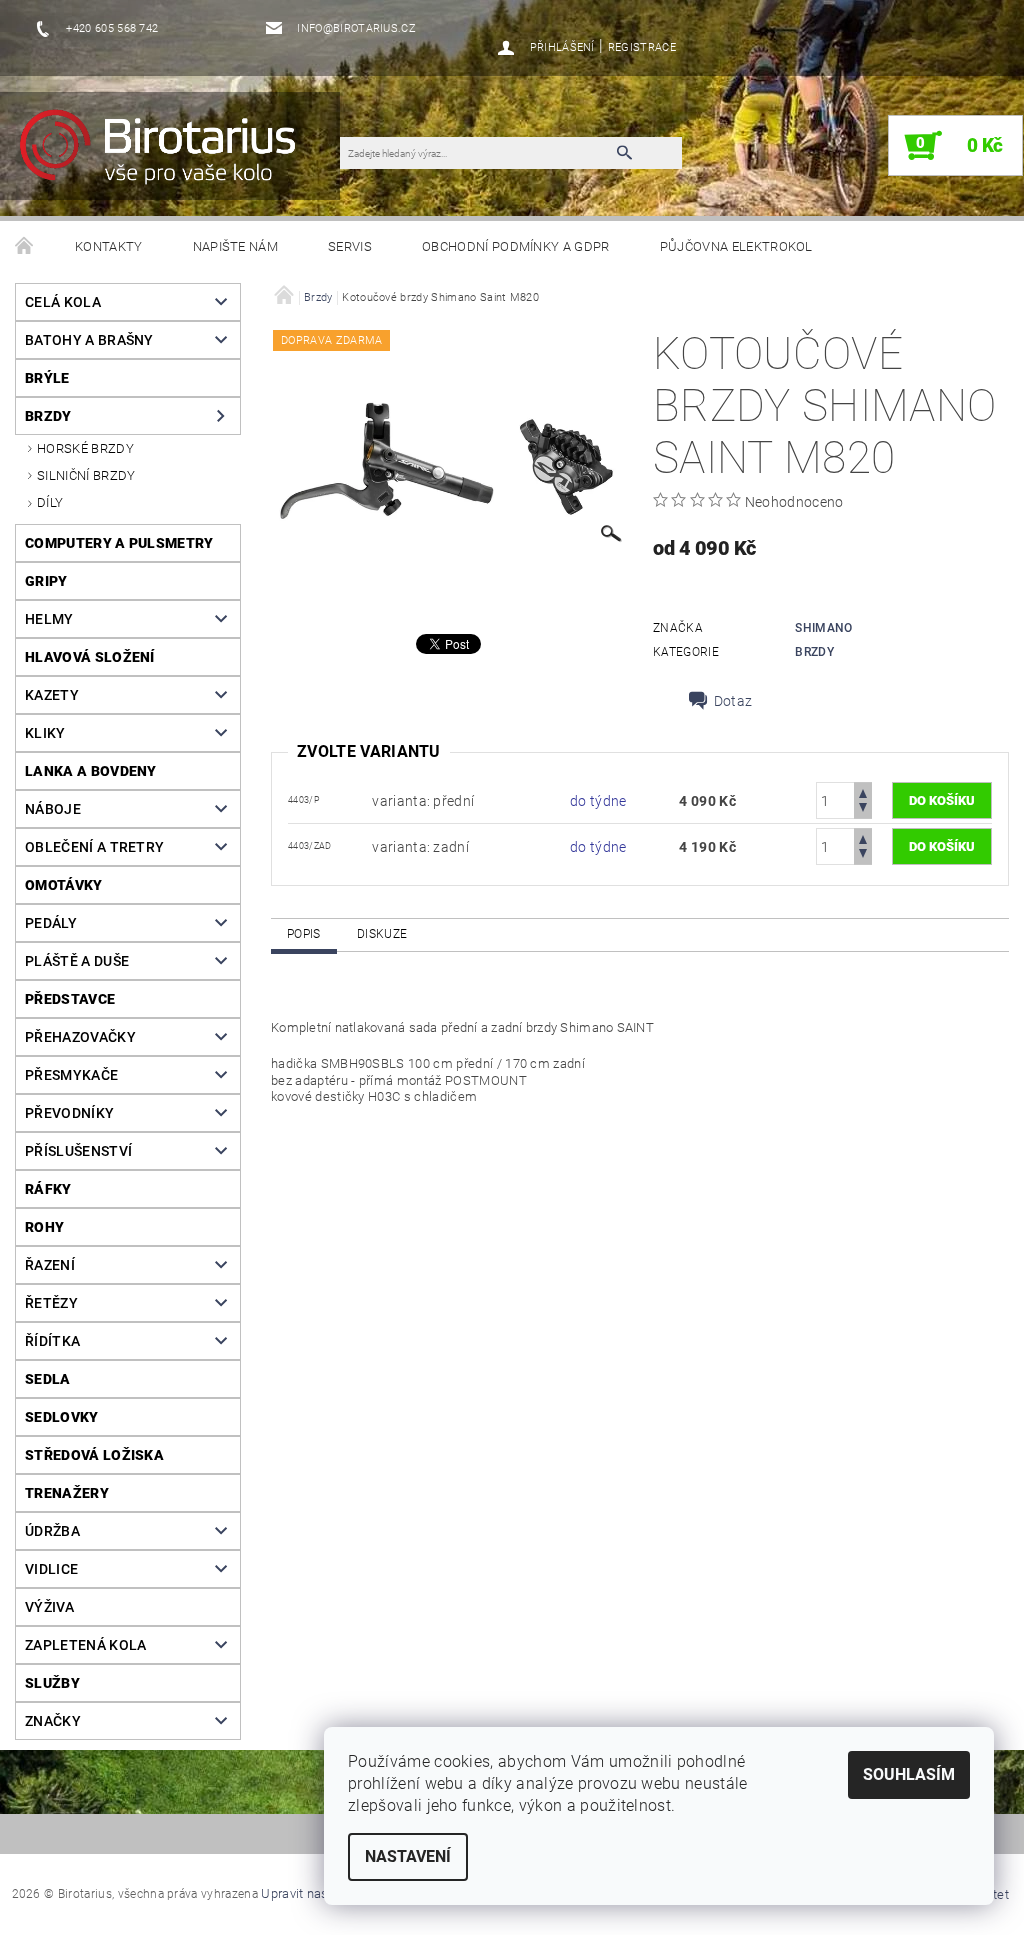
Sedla (48, 1379)
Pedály (51, 923)
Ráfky (48, 1189)
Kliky (45, 733)
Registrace (642, 47)
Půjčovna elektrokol (736, 246)
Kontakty (109, 246)
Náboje (53, 809)
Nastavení (408, 1856)
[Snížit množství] (863, 809)
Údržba (52, 1531)
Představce (70, 999)
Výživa (49, 1607)
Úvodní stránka (25, 247)
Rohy (44, 1227)
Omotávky (64, 885)
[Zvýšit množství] (863, 791)
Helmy (49, 619)
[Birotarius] (179, 156)
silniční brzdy (86, 475)
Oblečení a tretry (94, 847)
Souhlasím (909, 1774)
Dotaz (733, 701)
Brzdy (48, 416)
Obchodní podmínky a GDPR (516, 246)
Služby (52, 1683)
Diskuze (382, 934)
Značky (53, 1721)
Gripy (46, 581)
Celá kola (63, 302)
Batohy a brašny (89, 340)
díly (50, 502)
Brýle (47, 378)
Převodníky (69, 1113)
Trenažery (67, 1493)
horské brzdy (85, 448)
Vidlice (51, 1569)
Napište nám (236, 246)
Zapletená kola (85, 1645)
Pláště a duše (77, 961)
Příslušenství (78, 1151)
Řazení (50, 1265)
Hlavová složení (90, 657)
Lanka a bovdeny (91, 771)
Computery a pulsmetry (119, 543)
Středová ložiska (94, 1455)
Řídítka (52, 1341)
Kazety (52, 695)
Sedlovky (62, 1417)
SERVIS (350, 246)
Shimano (823, 628)
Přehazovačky (80, 1037)
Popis (304, 934)
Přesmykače (71, 1075)
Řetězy (51, 1303)
